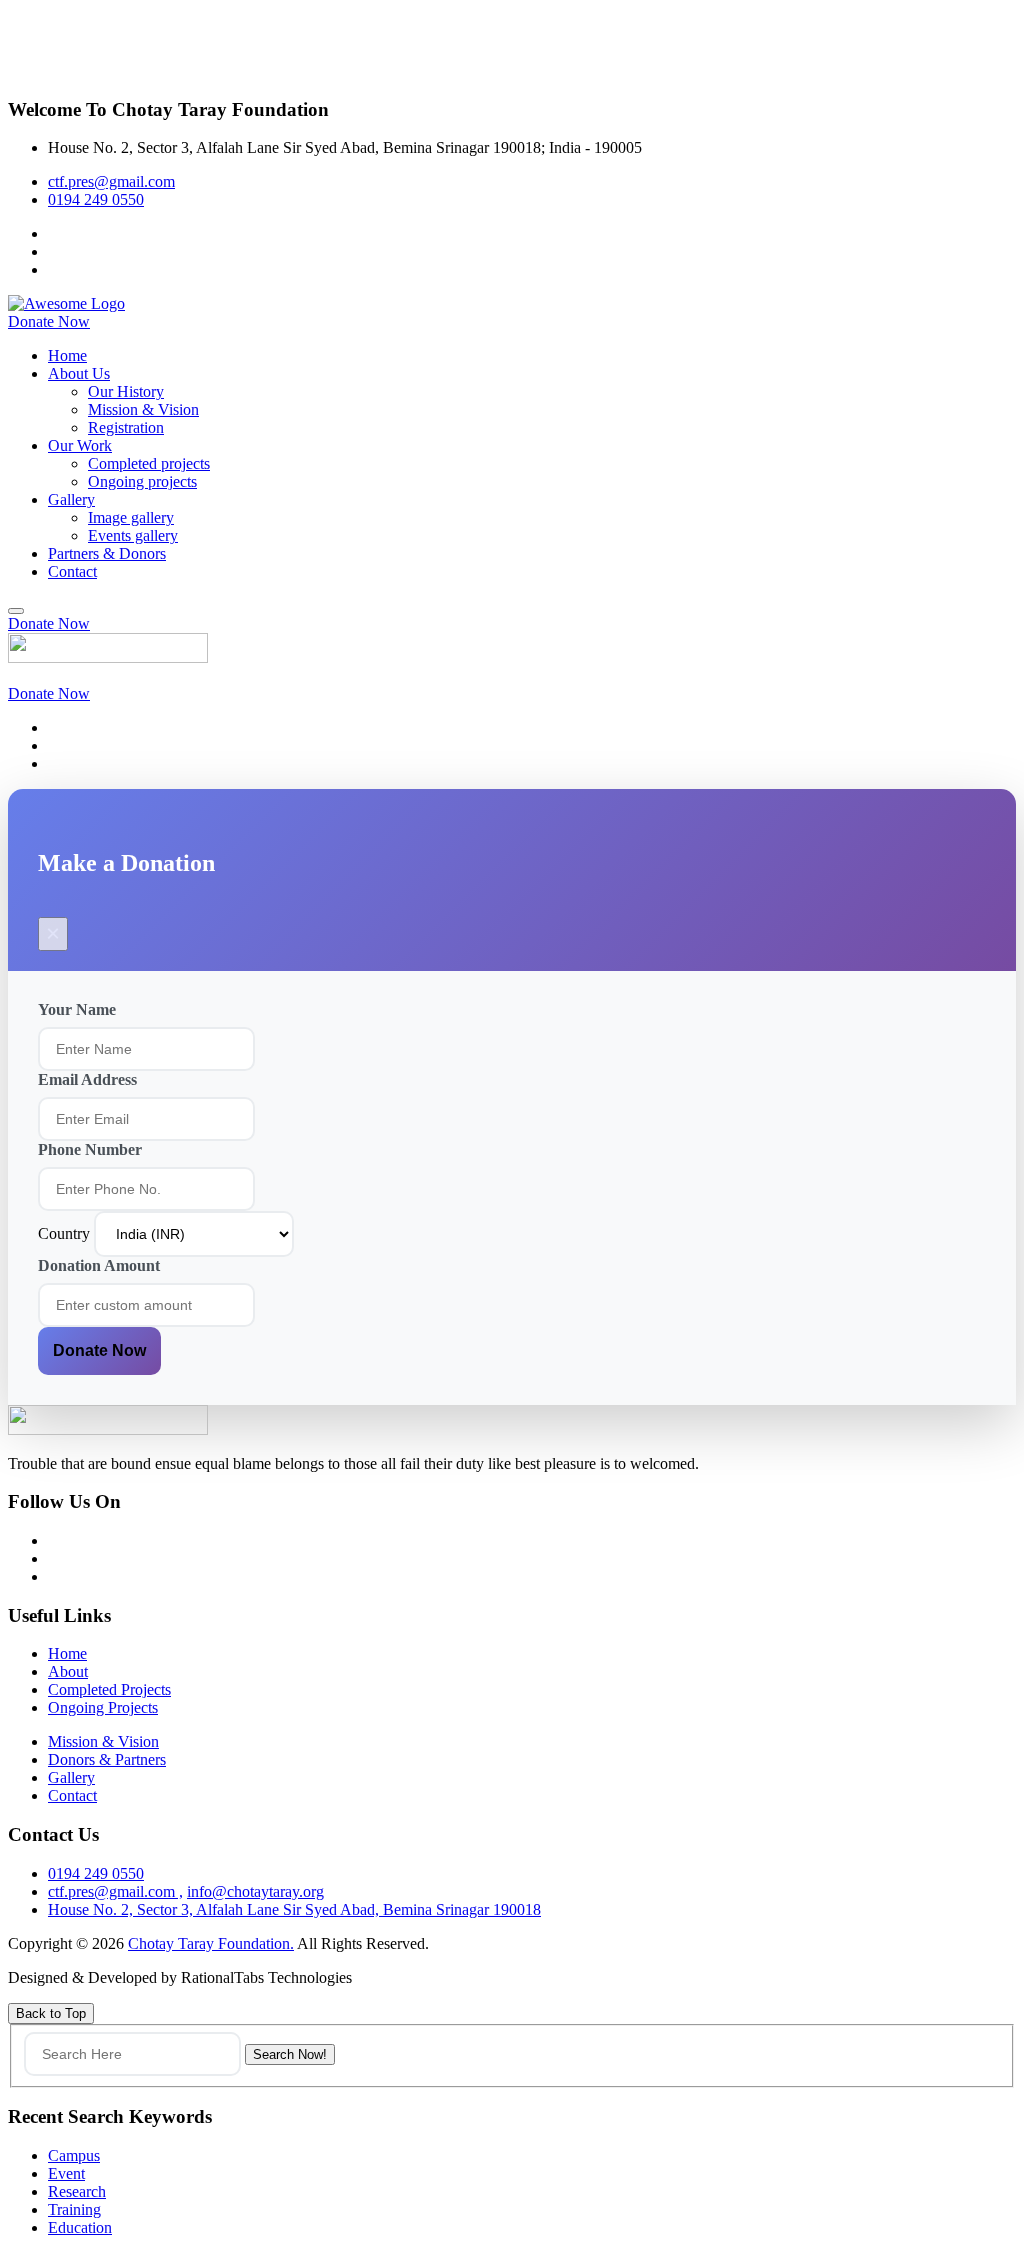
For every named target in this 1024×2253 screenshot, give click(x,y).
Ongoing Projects (103, 1707)
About (68, 1671)
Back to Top (51, 2013)
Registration (126, 427)
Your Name (77, 1009)
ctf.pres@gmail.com (111, 181)
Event (66, 2173)
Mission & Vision (143, 409)
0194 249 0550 (96, 199)
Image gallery (131, 517)
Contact (72, 571)
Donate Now (99, 1350)
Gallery (71, 499)
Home (67, 355)
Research (77, 2191)
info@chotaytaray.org (255, 1891)
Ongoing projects (142, 481)
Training (74, 2209)
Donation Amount (99, 1265)
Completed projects (149, 463)
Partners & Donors (107, 553)
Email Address (87, 1079)
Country (66, 1233)
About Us (79, 373)
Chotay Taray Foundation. (211, 1943)
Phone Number (90, 1149)
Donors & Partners (107, 1759)
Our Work (80, 445)
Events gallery (133, 535)
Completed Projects (109, 1689)
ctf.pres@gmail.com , (115, 1891)
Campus (74, 2155)
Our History (126, 391)
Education (80, 2227)
